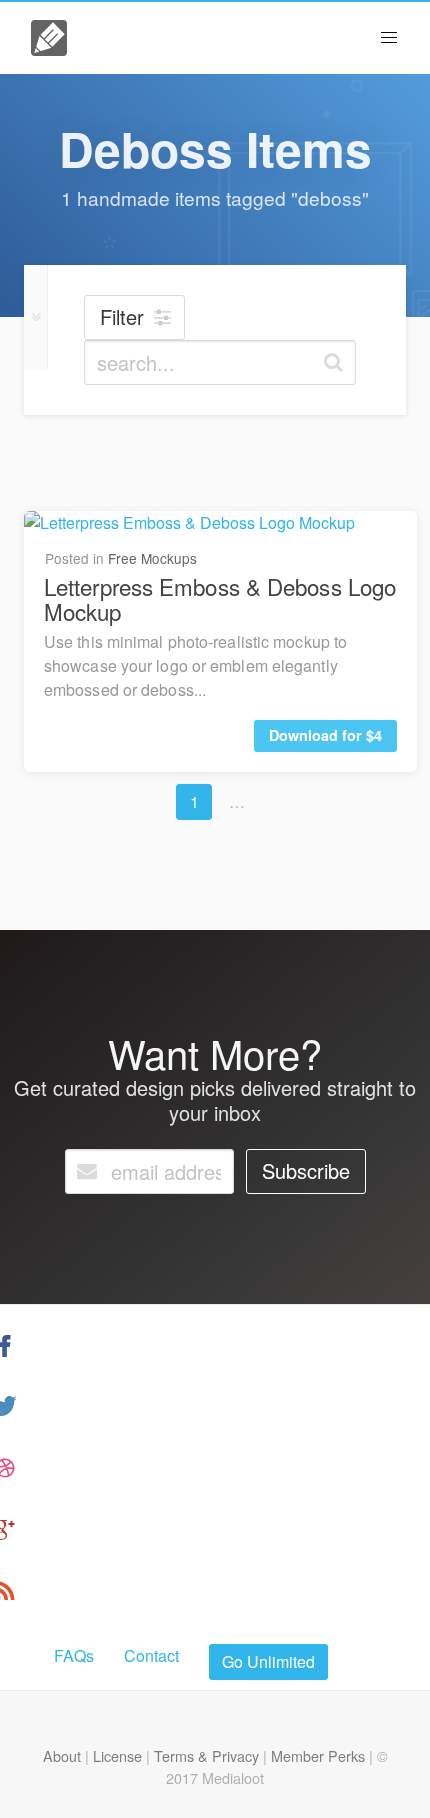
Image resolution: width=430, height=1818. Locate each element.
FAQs (74, 1655)
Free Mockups (152, 558)
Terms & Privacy (206, 1755)
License (117, 1755)
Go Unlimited (268, 1661)
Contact (151, 1655)
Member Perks (318, 1755)
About (62, 1755)
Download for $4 (325, 735)
